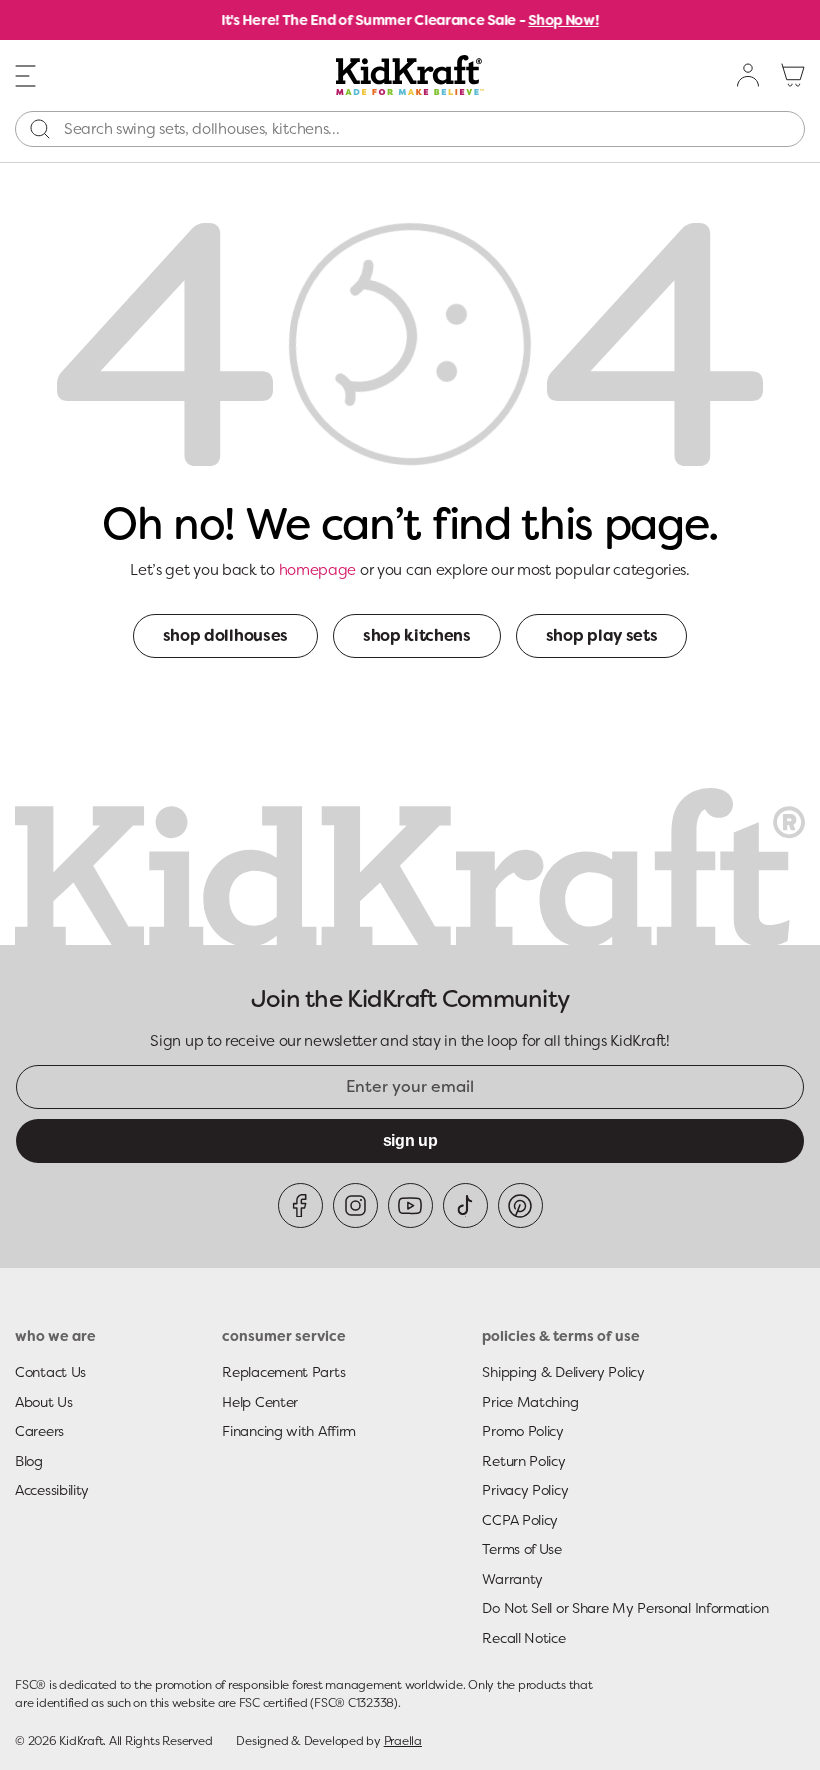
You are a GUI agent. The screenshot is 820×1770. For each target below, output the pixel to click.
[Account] (749, 75)
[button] (26, 74)
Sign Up (410, 1140)
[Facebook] (300, 1205)
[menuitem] (749, 75)
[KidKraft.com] (409, 75)
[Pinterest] (520, 1205)
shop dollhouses (225, 635)
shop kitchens (417, 635)
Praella (403, 1741)
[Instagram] (355, 1205)
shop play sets (602, 635)
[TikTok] (465, 1205)
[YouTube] (410, 1205)
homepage (318, 570)
